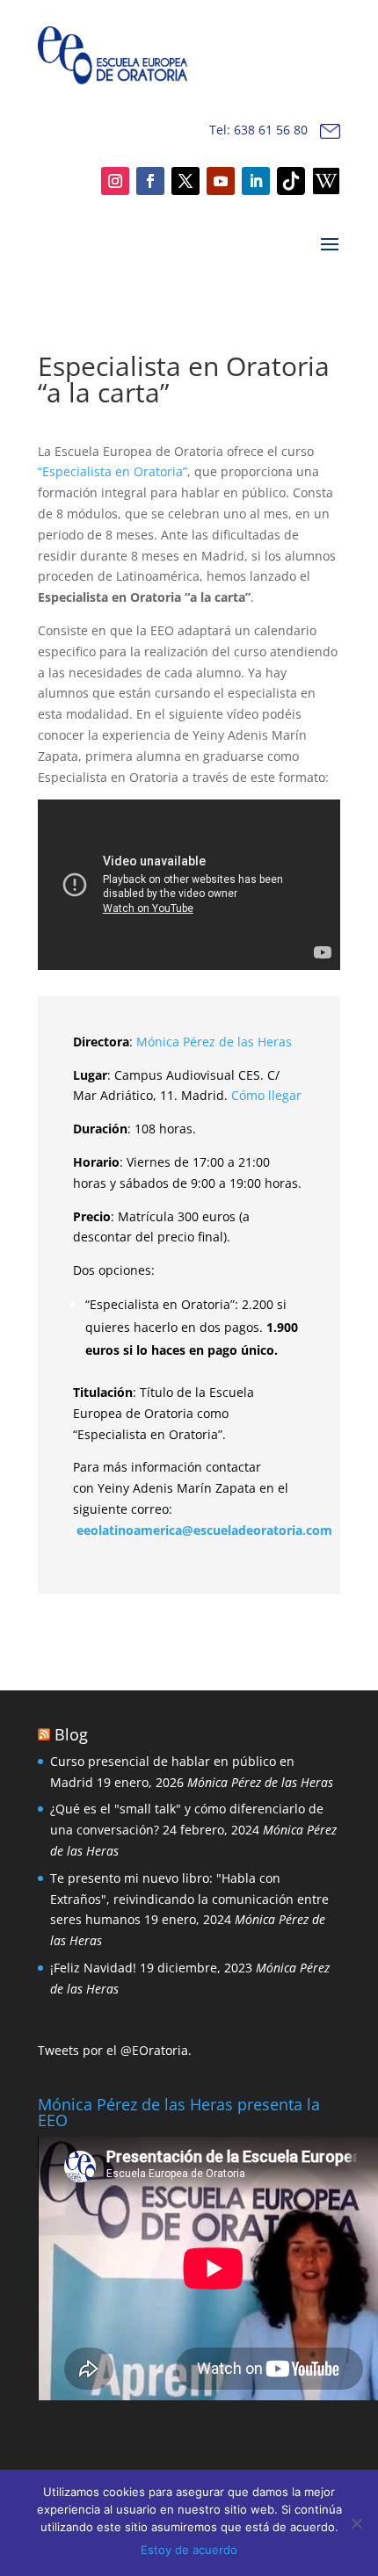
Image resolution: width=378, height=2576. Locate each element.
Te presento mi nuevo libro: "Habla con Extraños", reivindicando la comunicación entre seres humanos (189, 1899)
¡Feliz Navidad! (93, 1968)
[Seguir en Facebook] (150, 181)
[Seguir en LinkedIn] (256, 181)
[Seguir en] (291, 181)
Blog (71, 1734)
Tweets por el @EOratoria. (115, 2050)
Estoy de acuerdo (189, 2550)
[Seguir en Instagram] (115, 181)
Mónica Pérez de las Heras (214, 1042)
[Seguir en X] (185, 181)
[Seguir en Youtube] (221, 181)
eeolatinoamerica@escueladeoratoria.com (204, 1530)
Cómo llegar (266, 1095)
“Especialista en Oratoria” (113, 471)
